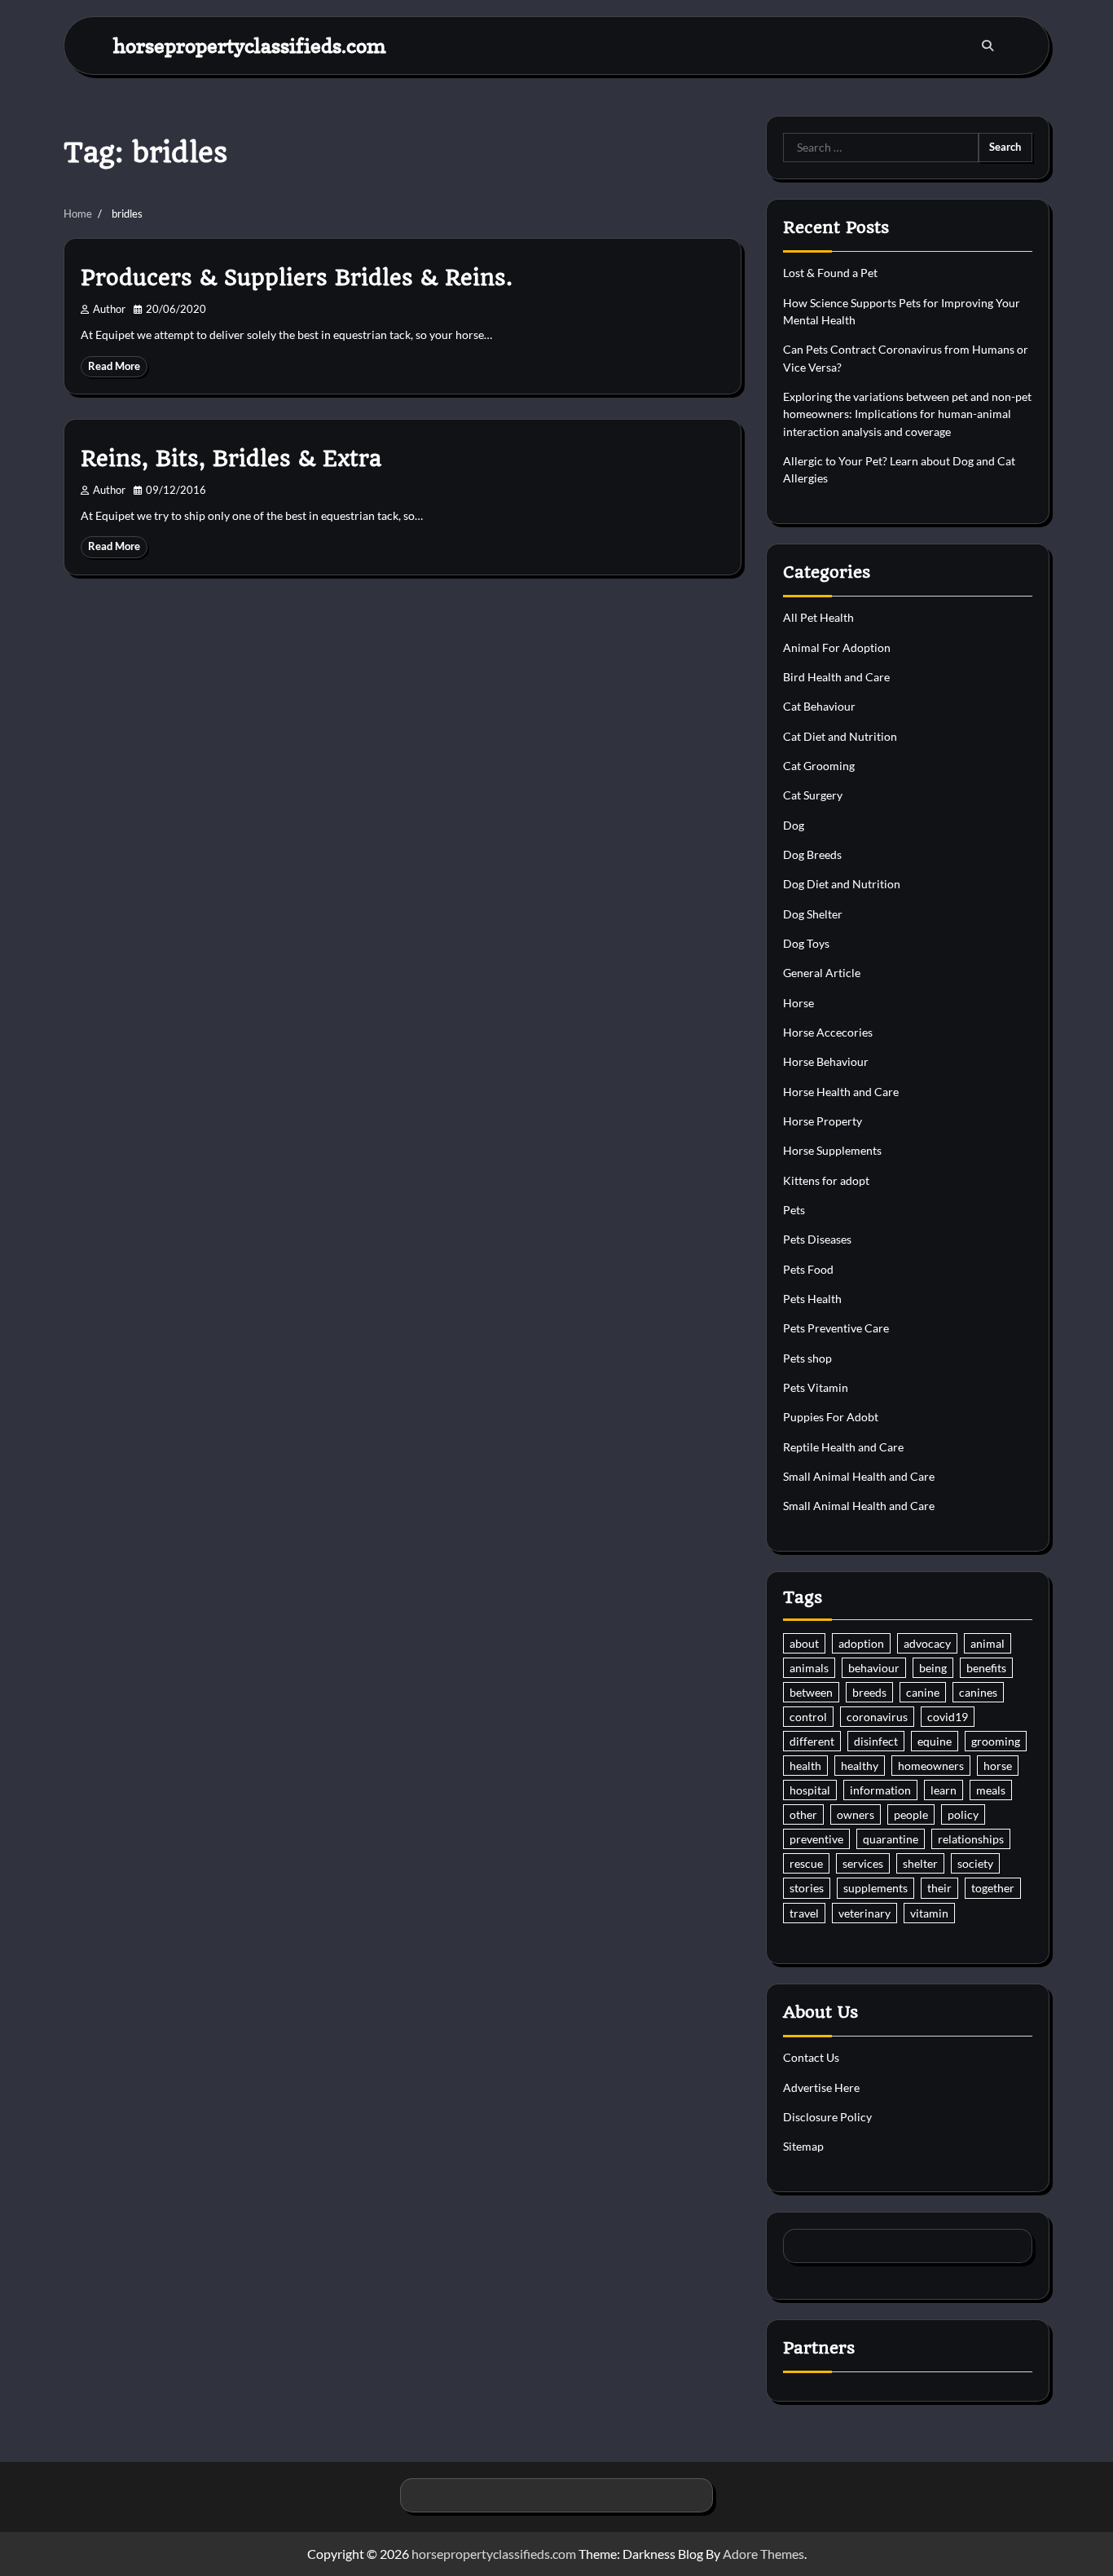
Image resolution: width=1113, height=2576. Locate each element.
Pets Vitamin (816, 1387)
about (804, 1643)
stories (807, 1888)
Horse (798, 1003)
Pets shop (807, 1358)
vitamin (929, 1913)
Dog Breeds (812, 854)
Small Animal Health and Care (859, 1476)
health (805, 1766)
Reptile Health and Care (843, 1447)
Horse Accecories (828, 1032)
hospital (810, 1790)
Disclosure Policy (827, 2117)
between (811, 1692)
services (863, 1863)
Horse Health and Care (841, 1092)
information (880, 1790)
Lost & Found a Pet (830, 273)
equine (935, 1741)
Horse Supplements (832, 1150)
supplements (875, 1888)
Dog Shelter (813, 914)
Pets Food (808, 1269)
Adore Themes (763, 2554)
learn (944, 1790)
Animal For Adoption (837, 647)
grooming (996, 1741)
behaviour (874, 1668)
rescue (806, 1863)
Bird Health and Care (836, 677)
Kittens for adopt (826, 1180)
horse (998, 1766)
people (911, 1814)
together (993, 1888)
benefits (986, 1668)
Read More (114, 366)
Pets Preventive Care (836, 1328)
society (975, 1863)
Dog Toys (806, 943)
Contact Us (811, 2057)
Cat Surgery (813, 795)
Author (109, 309)
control (808, 1717)
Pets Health (812, 1299)
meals (991, 1790)
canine (923, 1692)
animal (988, 1643)
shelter (920, 1863)
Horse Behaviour (826, 1061)
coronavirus (877, 1717)
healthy (860, 1766)
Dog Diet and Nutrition (842, 884)
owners (856, 1814)
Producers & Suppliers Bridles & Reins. (297, 278)
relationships (971, 1839)
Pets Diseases (817, 1239)
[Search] (988, 46)
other (803, 1814)
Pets (794, 1210)
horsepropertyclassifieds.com (250, 45)
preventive (816, 1839)
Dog (794, 825)
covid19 (948, 1717)
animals (809, 1668)
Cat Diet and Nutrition (840, 736)
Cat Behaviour (819, 706)
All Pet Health (818, 617)
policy (963, 1814)
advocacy (927, 1643)
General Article (822, 973)
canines (978, 1692)
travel (804, 1913)
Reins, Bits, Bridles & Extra (231, 459)
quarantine (891, 1839)
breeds (869, 1692)
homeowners (931, 1766)
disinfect (876, 1741)
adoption (861, 1643)
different (812, 1741)
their (939, 1888)
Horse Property (823, 1121)
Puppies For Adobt (831, 1417)
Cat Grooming (819, 766)
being (933, 1668)
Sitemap (803, 2146)
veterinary (864, 1913)
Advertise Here (821, 2087)
